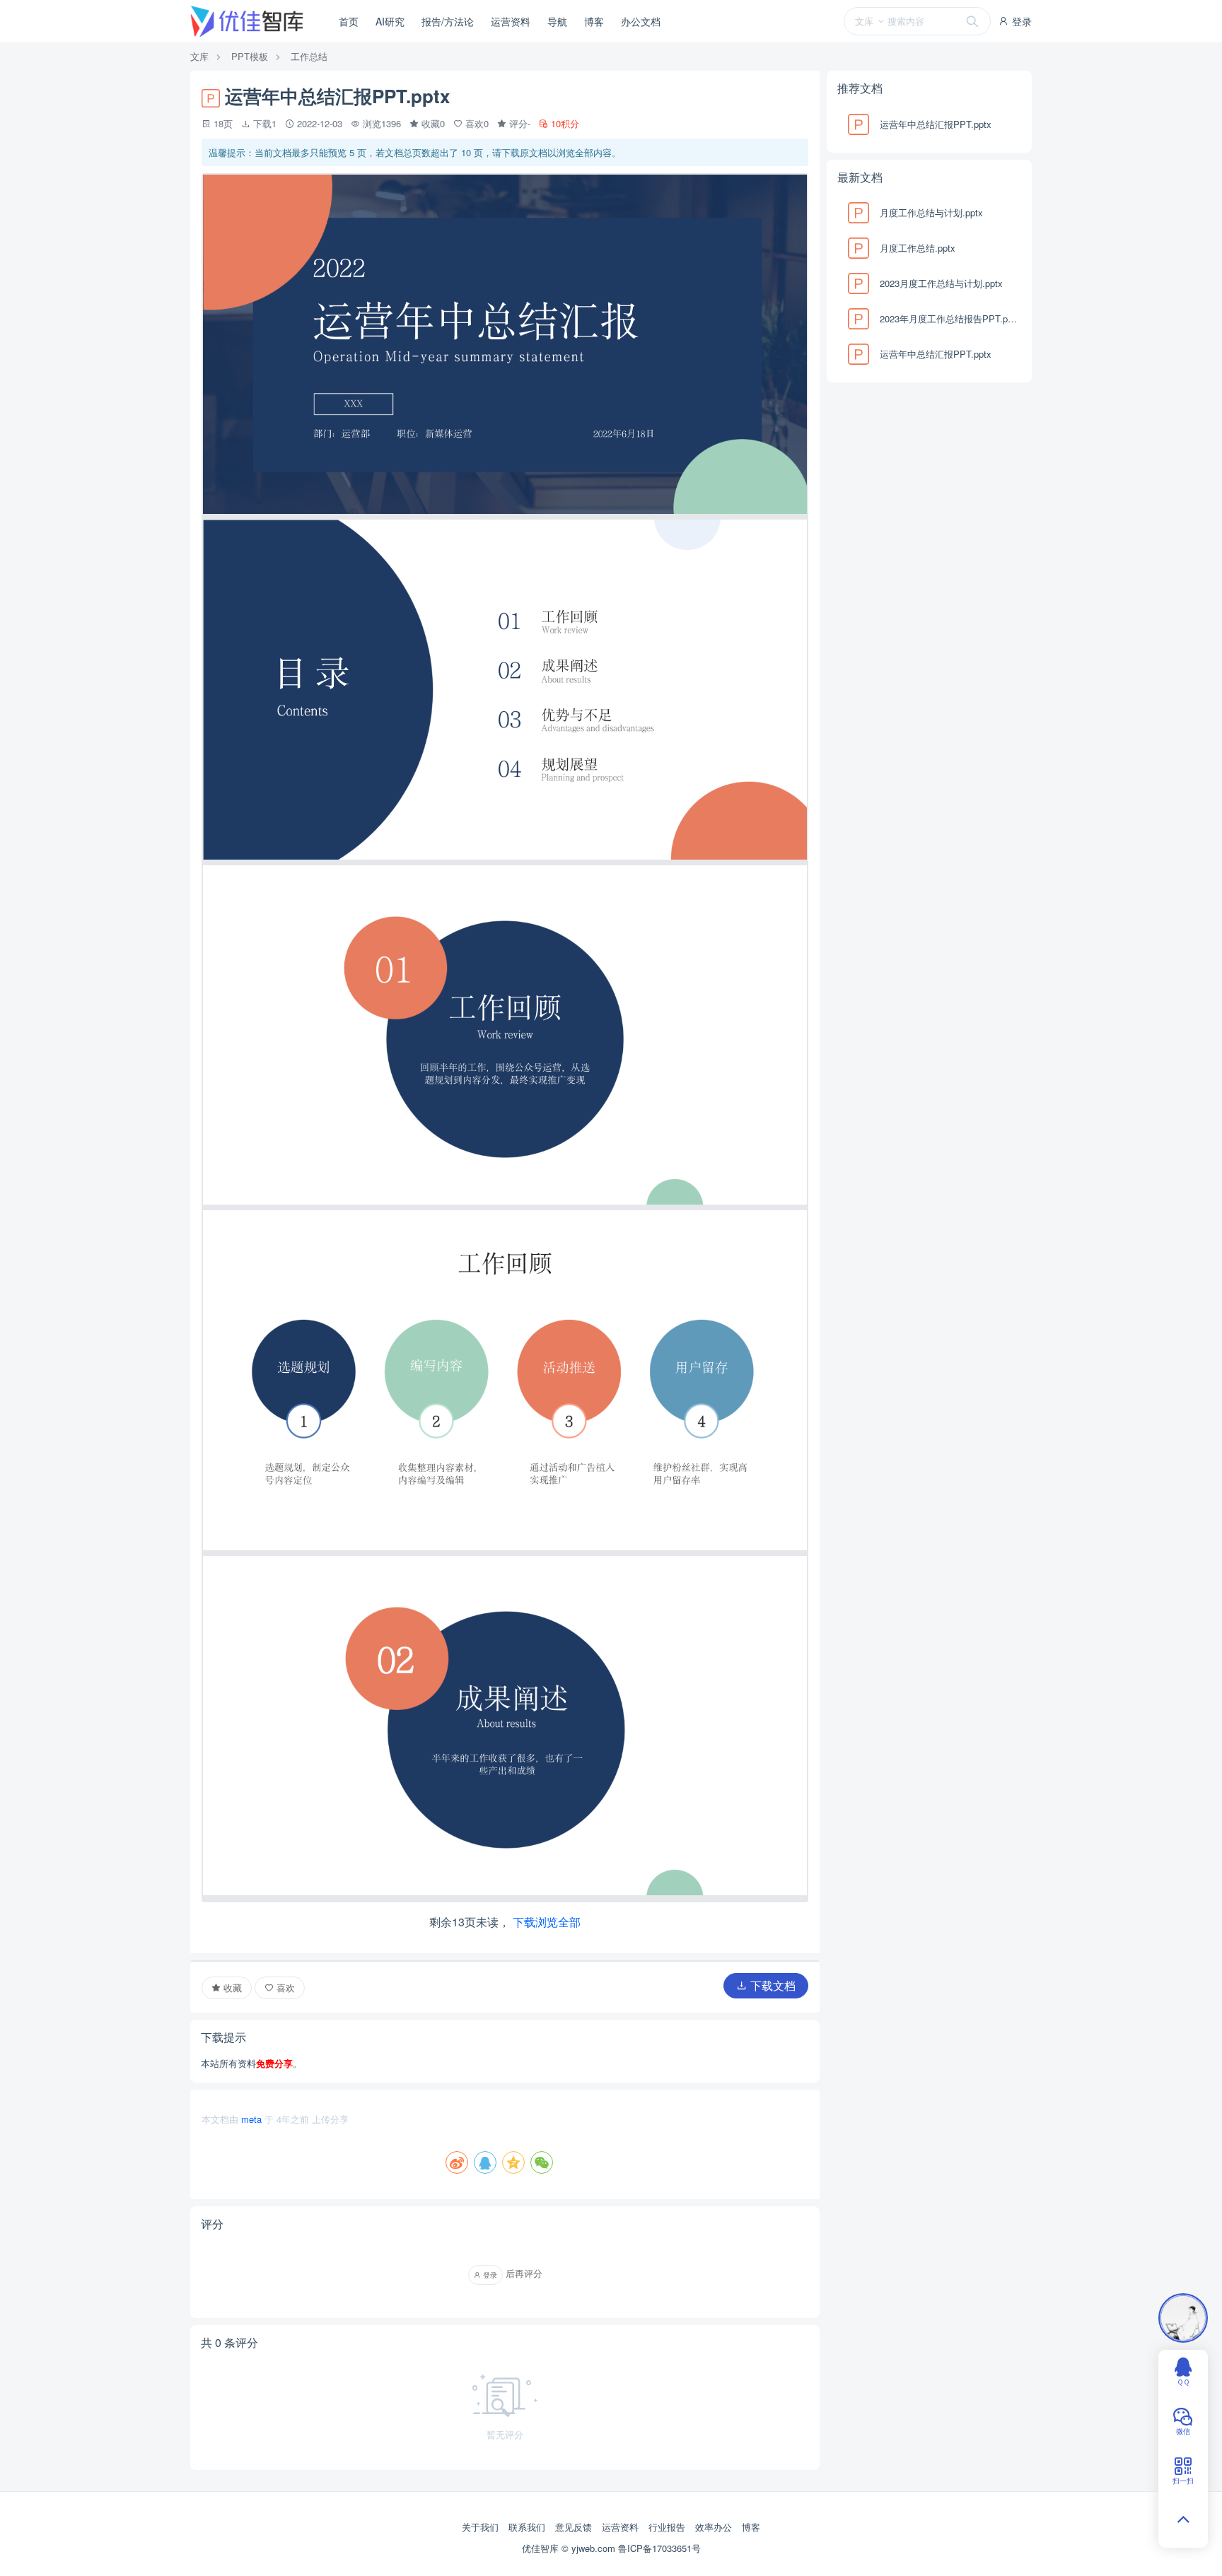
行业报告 (667, 2527)
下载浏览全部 (547, 1922)
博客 (594, 21)
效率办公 (714, 2527)
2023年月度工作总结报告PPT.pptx (949, 318)
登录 (1020, 21)
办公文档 (641, 21)
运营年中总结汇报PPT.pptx (936, 124)
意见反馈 (574, 2527)
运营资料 (511, 21)
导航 (557, 21)
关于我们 (480, 2527)
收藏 (231, 1987)
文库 (199, 56)
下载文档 (772, 1985)
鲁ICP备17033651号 (659, 2548)
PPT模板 (250, 56)
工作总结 (309, 56)
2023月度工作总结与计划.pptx (941, 283)
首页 (349, 21)
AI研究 (390, 21)
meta (251, 2119)
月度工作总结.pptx (918, 248)
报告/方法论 (448, 21)
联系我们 (527, 2527)
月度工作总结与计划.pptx (931, 212)
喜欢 (284, 1987)
